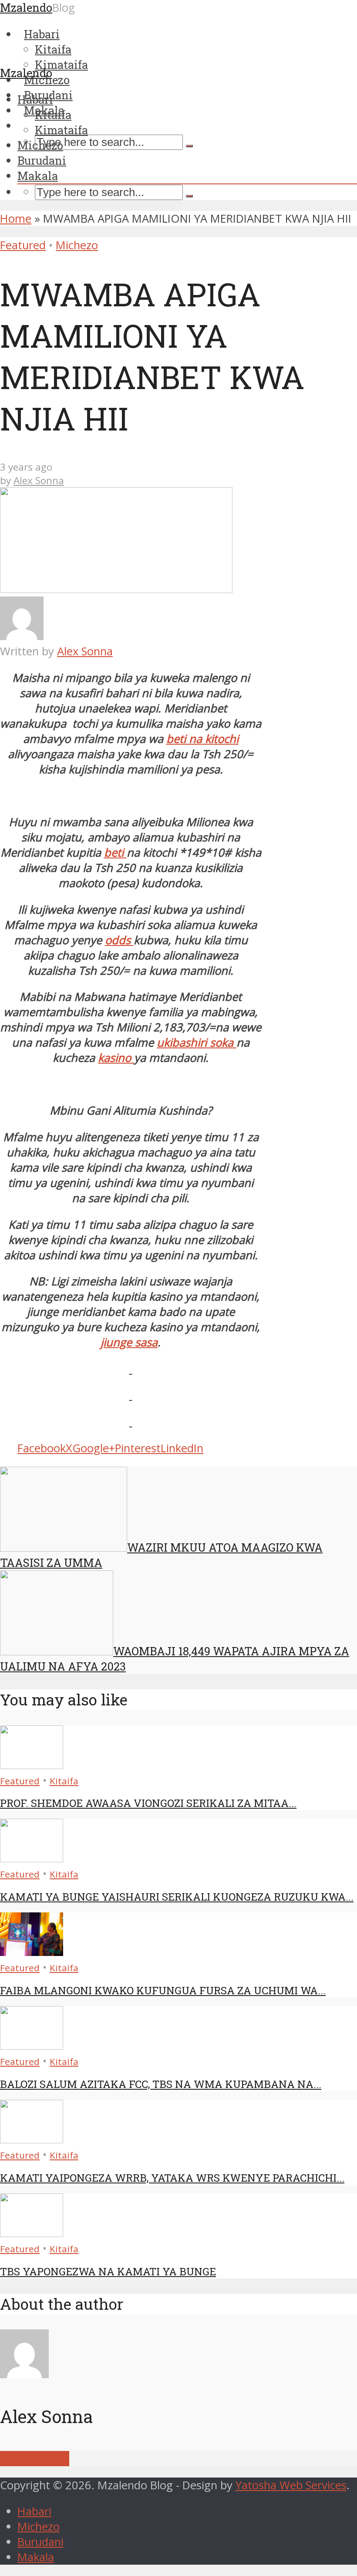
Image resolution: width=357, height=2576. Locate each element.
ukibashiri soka (197, 1042)
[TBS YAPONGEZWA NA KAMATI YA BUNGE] (32, 2233)
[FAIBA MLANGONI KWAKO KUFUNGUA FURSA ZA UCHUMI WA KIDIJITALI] (32, 1952)
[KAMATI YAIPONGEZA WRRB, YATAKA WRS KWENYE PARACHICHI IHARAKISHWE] (32, 2139)
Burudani (42, 160)
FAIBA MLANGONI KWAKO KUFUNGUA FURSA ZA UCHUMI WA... (163, 1990)
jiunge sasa (129, 1342)
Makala (38, 176)
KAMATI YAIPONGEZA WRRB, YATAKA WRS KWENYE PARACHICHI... (172, 2178)
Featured (23, 245)
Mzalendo (26, 73)
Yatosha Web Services (291, 2485)
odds (119, 940)
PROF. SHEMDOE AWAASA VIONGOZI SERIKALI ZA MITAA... (148, 1803)
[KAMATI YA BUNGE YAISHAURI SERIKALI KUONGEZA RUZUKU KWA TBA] (32, 1858)
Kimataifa (61, 130)
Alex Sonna (39, 480)
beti (115, 852)
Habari (35, 99)
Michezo (40, 145)
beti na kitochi (202, 739)
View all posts (35, 2459)
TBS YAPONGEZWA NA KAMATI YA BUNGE (108, 2271)
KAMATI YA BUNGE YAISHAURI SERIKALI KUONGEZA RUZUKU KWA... (177, 1897)
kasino (116, 1058)
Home (16, 219)
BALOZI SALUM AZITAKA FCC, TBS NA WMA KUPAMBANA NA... (161, 2084)
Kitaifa (53, 115)
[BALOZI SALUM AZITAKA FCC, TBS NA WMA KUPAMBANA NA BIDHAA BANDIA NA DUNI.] (32, 2046)
